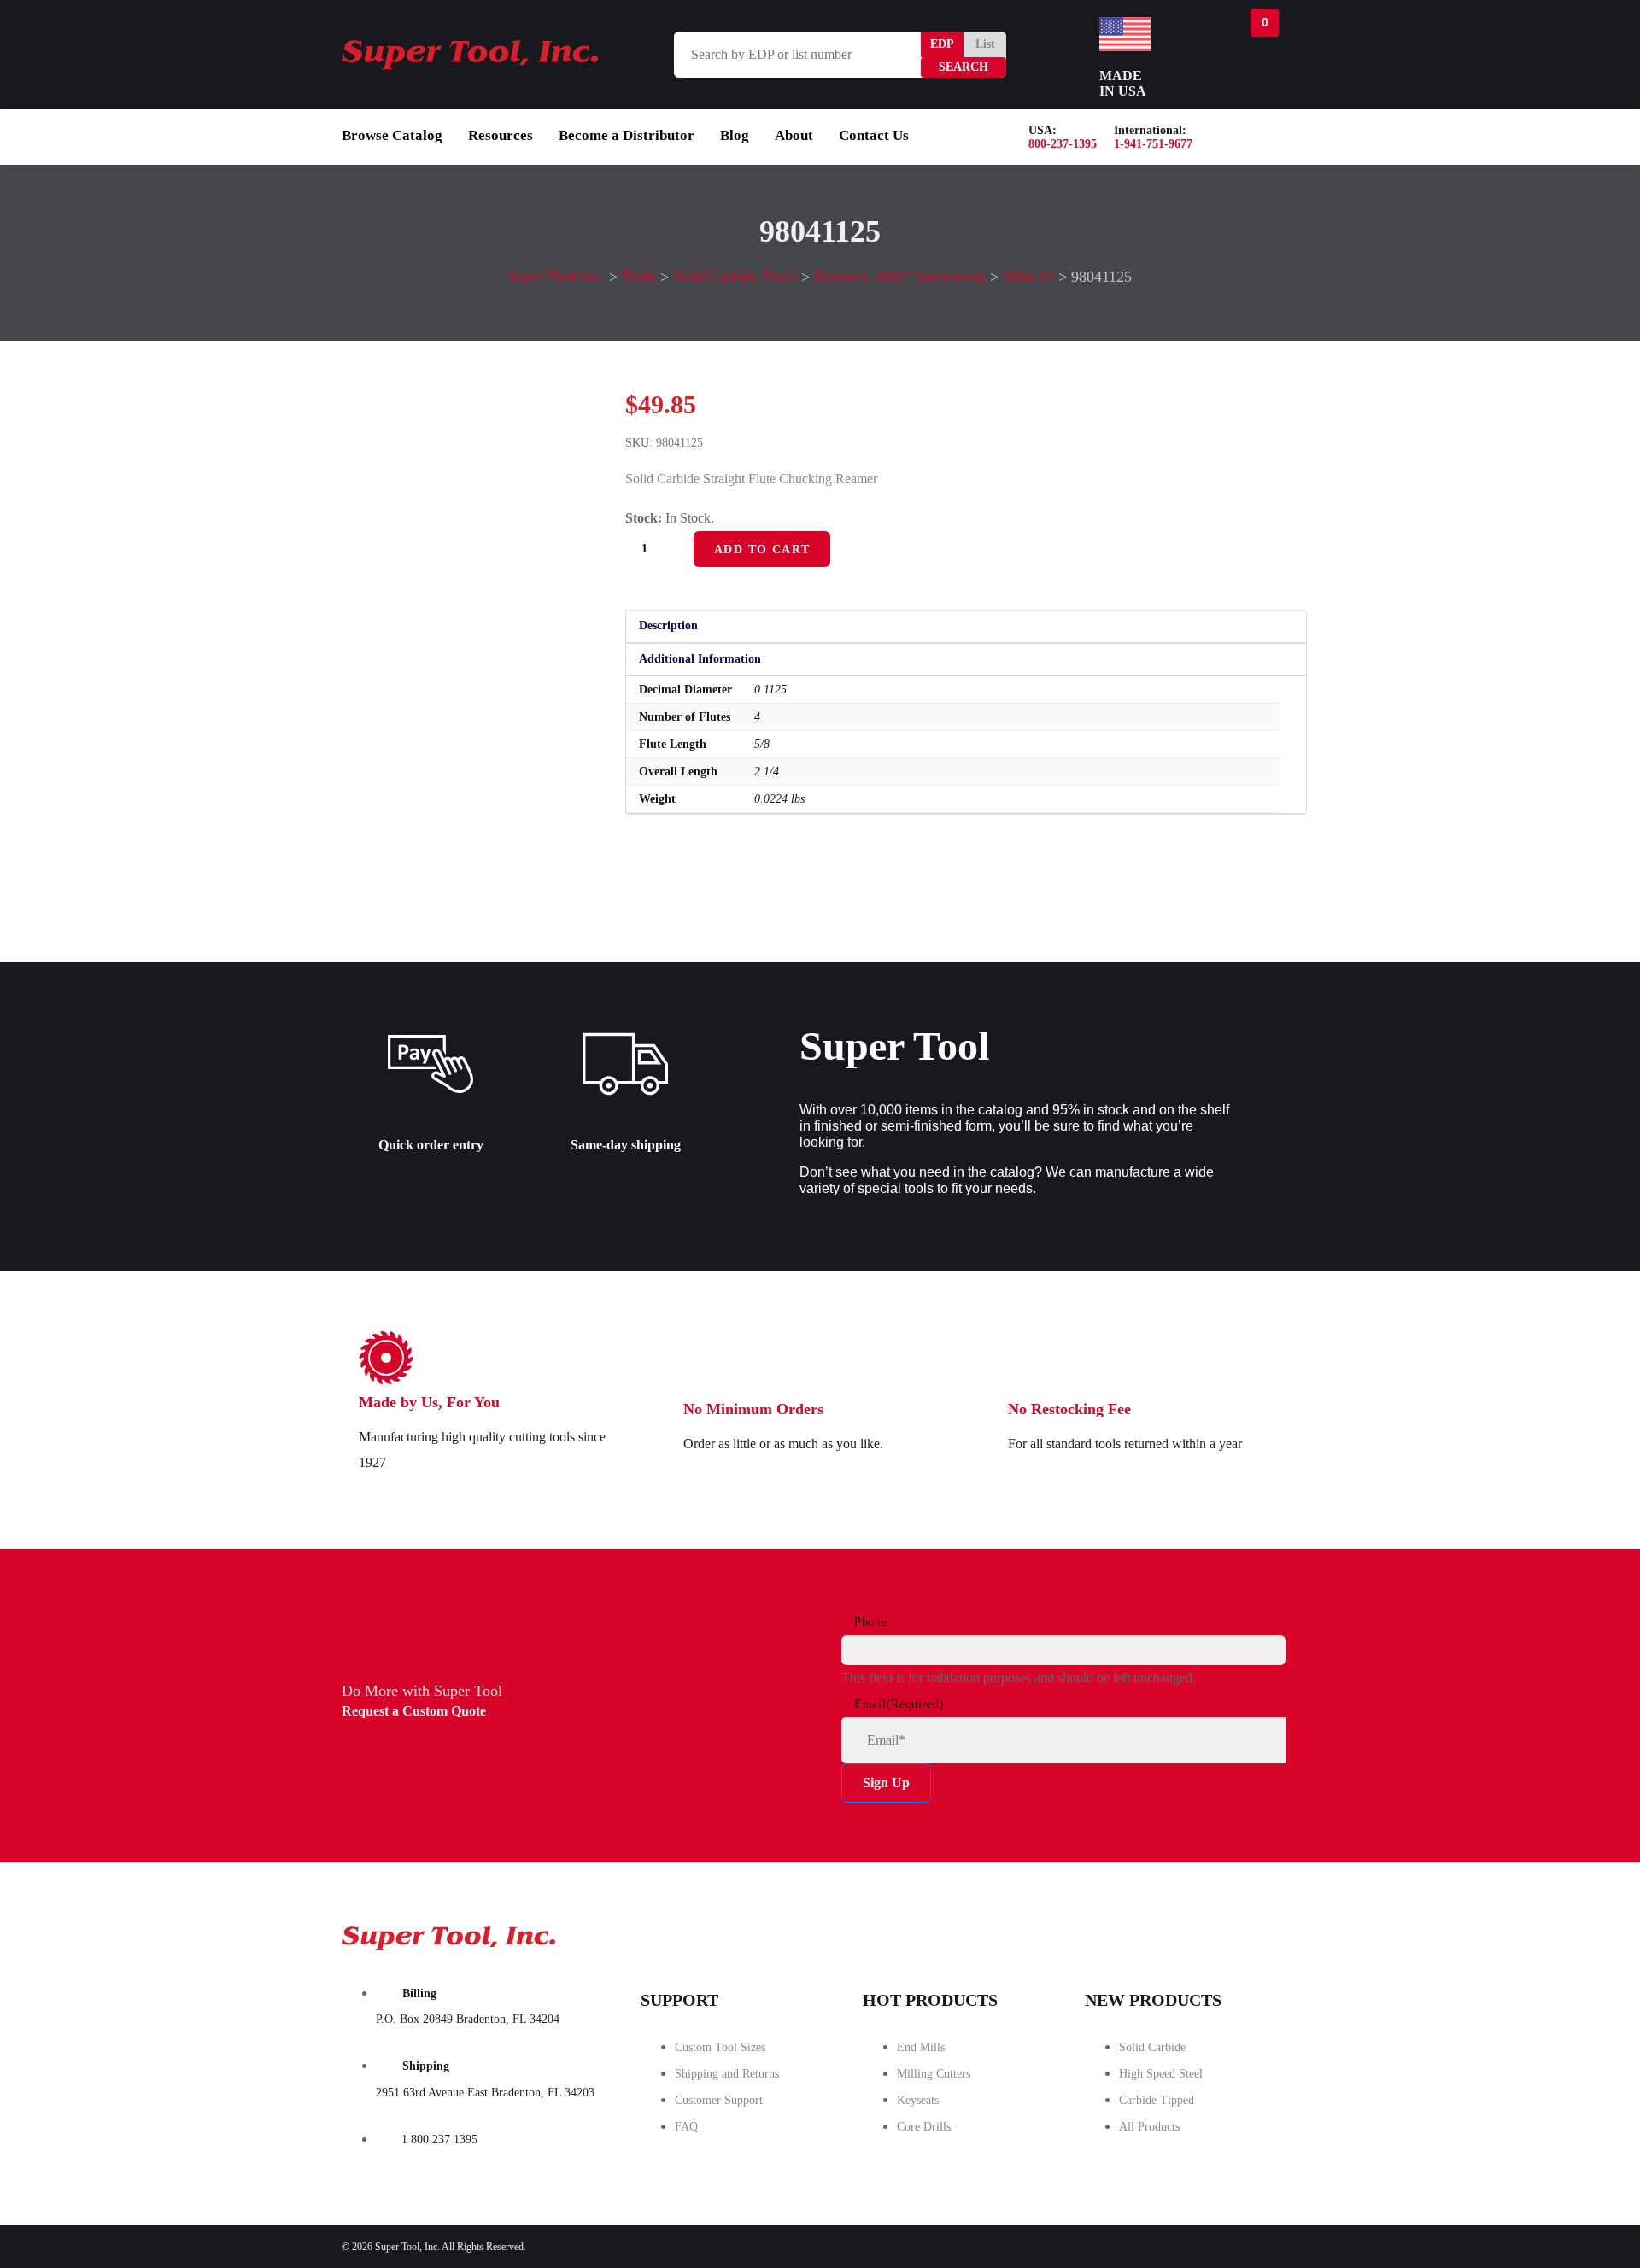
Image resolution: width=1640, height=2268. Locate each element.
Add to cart (762, 549)
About (794, 135)
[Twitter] (1161, 1933)
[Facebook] (1065, 1933)
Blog (735, 135)
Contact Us (874, 135)
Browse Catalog (392, 135)
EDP (942, 44)
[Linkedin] (1256, 1933)
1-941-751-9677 (1153, 144)
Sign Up (886, 1783)
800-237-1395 (1063, 144)
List (985, 44)
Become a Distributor (627, 135)
